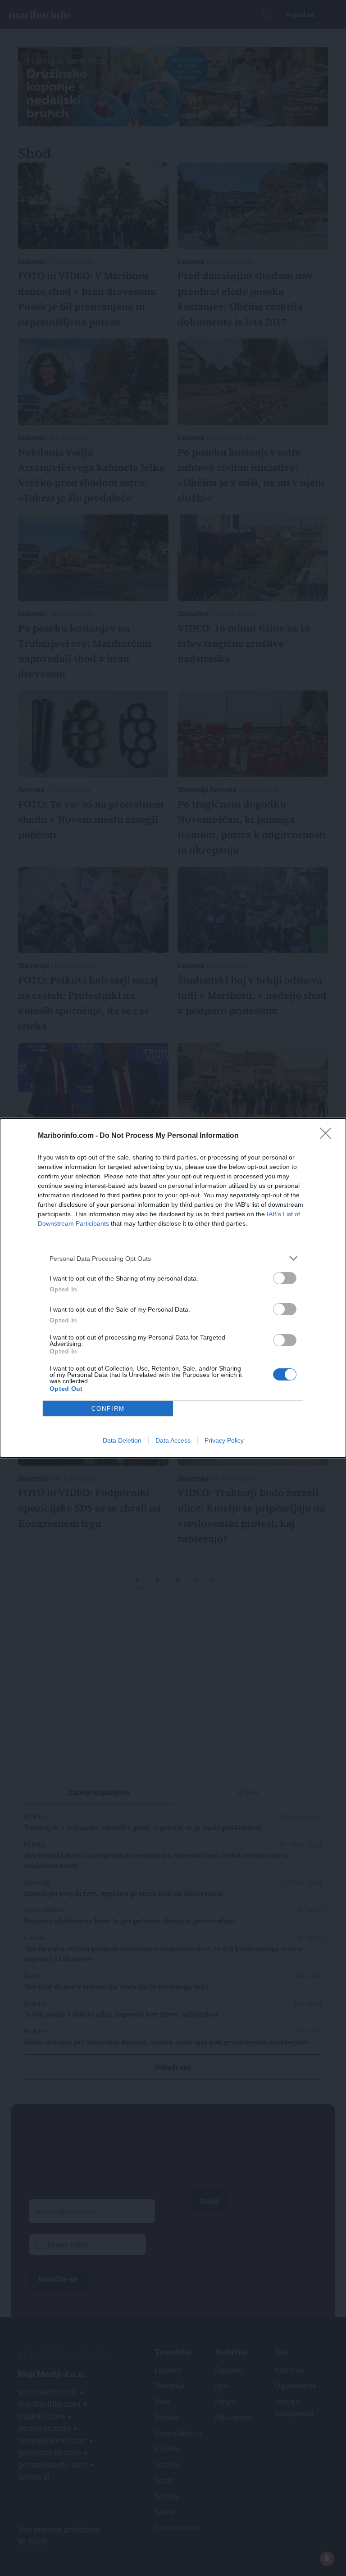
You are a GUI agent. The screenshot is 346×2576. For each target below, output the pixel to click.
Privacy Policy (224, 1440)
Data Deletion (122, 1440)
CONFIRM (108, 1409)
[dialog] (173, 1288)
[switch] (285, 1278)
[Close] (328, 1136)
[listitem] (173, 1258)
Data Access (173, 1440)
